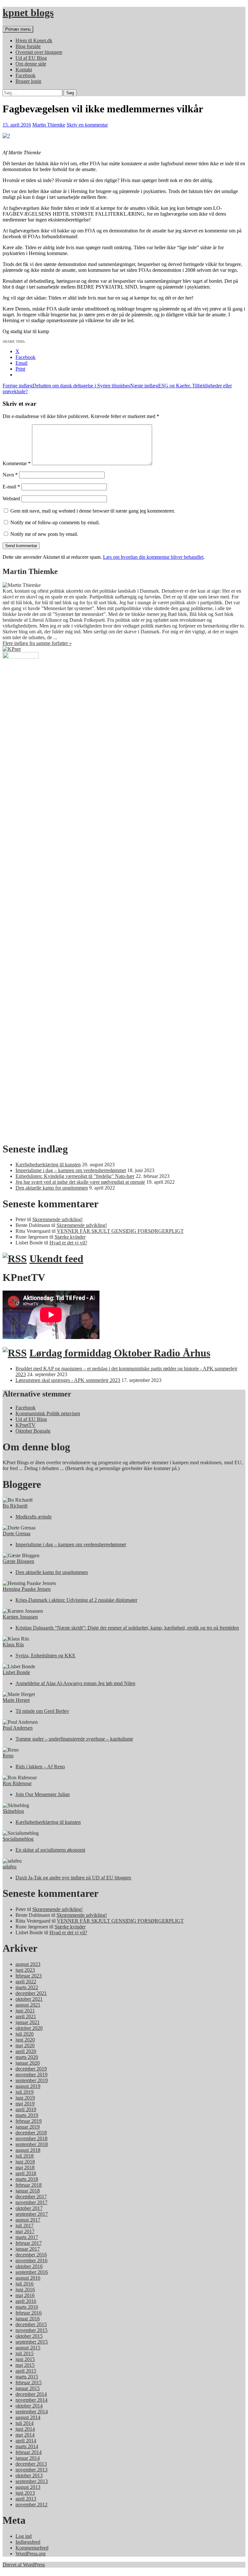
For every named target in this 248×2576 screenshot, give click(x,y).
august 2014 (28, 2417)
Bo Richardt (15, 1506)
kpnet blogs (28, 13)
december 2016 (31, 2255)
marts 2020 (27, 2057)
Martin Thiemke (49, 125)
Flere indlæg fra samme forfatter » (37, 643)
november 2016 (31, 2260)
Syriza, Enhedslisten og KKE (46, 1656)
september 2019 (32, 2080)
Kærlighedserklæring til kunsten (48, 1165)
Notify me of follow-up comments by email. (55, 522)
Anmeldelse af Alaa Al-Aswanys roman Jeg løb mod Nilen (75, 1683)
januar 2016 (28, 2319)
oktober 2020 (29, 2028)
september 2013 (32, 2481)
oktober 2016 (29, 2266)
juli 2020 (25, 2034)
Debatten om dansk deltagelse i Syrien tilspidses (66, 386)
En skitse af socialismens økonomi (50, 1850)
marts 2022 (27, 1987)
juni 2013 (25, 2493)
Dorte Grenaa (16, 1533)
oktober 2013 (29, 2475)
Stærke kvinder (70, 1237)
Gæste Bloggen (18, 1561)
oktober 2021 (29, 1999)
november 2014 (31, 2400)
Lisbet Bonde (16, 1672)
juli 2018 (25, 2156)
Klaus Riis (13, 1645)
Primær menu (18, 29)
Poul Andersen (18, 1728)
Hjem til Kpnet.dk (34, 41)
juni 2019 (25, 2098)
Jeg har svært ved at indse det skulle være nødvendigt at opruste (80, 1182)
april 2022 (26, 1982)
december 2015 (31, 2324)
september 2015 (32, 2342)
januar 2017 (28, 2249)
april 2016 (26, 2301)
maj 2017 (25, 2231)
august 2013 (28, 2487)
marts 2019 (27, 2115)
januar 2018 (28, 2191)
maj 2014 (25, 2435)
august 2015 (28, 2348)
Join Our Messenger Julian (43, 1794)
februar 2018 (29, 2185)
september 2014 (32, 2412)
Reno (8, 1756)
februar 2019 (29, 2121)
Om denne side (31, 64)
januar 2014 (28, 2458)
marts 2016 (27, 2307)
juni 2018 (25, 2162)
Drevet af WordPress (24, 2565)
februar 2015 (29, 2382)
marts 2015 (27, 2377)
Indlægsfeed (28, 2542)
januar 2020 (28, 2063)
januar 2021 (28, 2022)
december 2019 (31, 2069)
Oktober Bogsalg (33, 1431)
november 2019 (31, 2075)
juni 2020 (25, 2040)
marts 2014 (27, 2446)
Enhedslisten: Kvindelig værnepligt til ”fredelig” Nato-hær (75, 1176)
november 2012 (31, 2504)
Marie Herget (16, 1700)
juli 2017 (25, 2226)
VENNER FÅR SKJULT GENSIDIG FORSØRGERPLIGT (120, 1231)
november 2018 (31, 2138)
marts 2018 (27, 2179)
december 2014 (31, 2394)
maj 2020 (25, 2045)
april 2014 (26, 2441)
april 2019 (26, 2109)
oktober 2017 (29, 2208)
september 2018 (32, 2144)
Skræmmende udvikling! (57, 1219)
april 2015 (26, 2371)
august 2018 (28, 2150)
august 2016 (28, 2278)
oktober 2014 (29, 2406)
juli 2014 (25, 2423)
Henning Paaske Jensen (27, 1589)
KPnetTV (26, 1425)
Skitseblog (13, 1811)
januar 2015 (28, 2388)
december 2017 (31, 2197)
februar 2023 (29, 1976)
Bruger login (28, 81)
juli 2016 (25, 2284)
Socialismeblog (18, 1839)
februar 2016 (29, 2313)
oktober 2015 (29, 2336)
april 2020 (26, 2051)
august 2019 (28, 2086)
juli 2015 (25, 2353)
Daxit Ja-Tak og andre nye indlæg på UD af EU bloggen (73, 1878)
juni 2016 (25, 2290)
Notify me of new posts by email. (44, 534)
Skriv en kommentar (87, 125)
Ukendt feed (56, 1259)
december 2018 (31, 2133)
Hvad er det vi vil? (68, 1243)
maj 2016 (25, 2295)
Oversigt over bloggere (39, 52)
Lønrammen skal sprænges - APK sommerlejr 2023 (68, 1380)
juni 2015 (25, 2359)
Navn (10, 475)
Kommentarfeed (32, 2548)
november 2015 (31, 2330)
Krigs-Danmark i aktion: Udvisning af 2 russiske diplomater (76, 1600)
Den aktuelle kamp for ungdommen (52, 1188)
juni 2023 (25, 1970)
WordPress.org (31, 2554)
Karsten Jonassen (20, 1617)
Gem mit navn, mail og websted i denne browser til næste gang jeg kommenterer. (93, 511)
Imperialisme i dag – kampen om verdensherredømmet (71, 1170)
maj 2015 (25, 2365)
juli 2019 (25, 2092)
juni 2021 (25, 2011)
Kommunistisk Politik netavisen (48, 1413)
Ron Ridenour (17, 1783)
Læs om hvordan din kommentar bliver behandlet (153, 557)
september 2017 (32, 2214)
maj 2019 (25, 2104)
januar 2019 (28, 2127)
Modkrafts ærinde (34, 1517)
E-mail (11, 487)
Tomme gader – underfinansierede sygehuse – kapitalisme (74, 1739)
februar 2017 (29, 2243)
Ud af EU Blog (31, 58)
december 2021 (31, 1993)
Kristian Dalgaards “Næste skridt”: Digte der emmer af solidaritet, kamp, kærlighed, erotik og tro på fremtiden (127, 1628)
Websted (11, 499)
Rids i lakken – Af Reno (40, 1767)
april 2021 (26, 2016)
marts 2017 (27, 2237)
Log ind (24, 2536)
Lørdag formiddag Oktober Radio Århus (120, 1353)
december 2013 (31, 2464)
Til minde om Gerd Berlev (42, 1711)
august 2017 (28, 2220)
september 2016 (32, 2272)
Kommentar (17, 463)
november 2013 (31, 2470)
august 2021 (28, 2005)
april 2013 (26, 2499)
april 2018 (26, 2173)
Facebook (26, 75)
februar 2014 (29, 2452)
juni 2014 (25, 2429)
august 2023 (28, 1964)
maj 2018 (25, 2167)
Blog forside (28, 46)
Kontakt (24, 70)
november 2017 (31, 2202)
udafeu (10, 1867)
